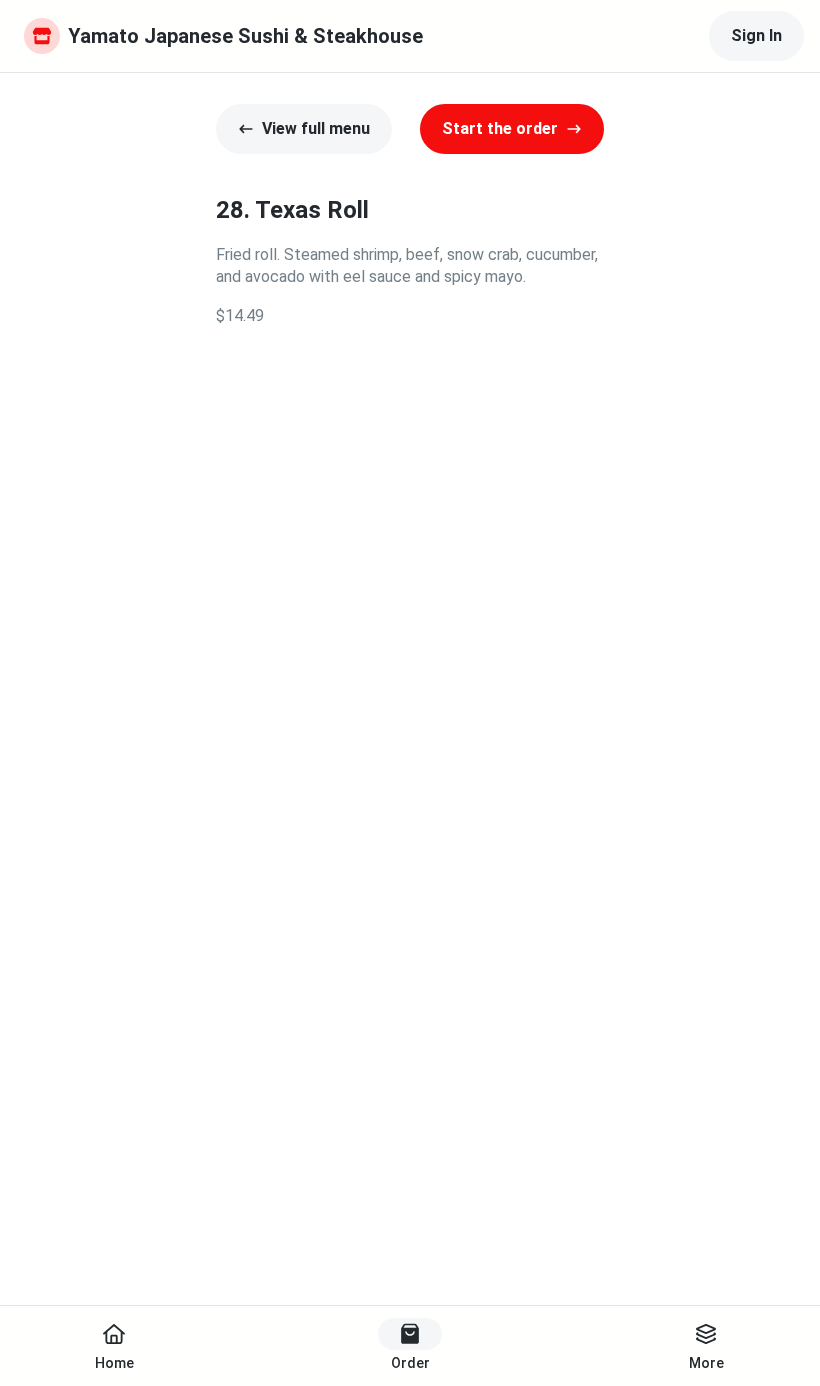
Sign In (756, 35)
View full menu (316, 128)
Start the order (500, 128)
